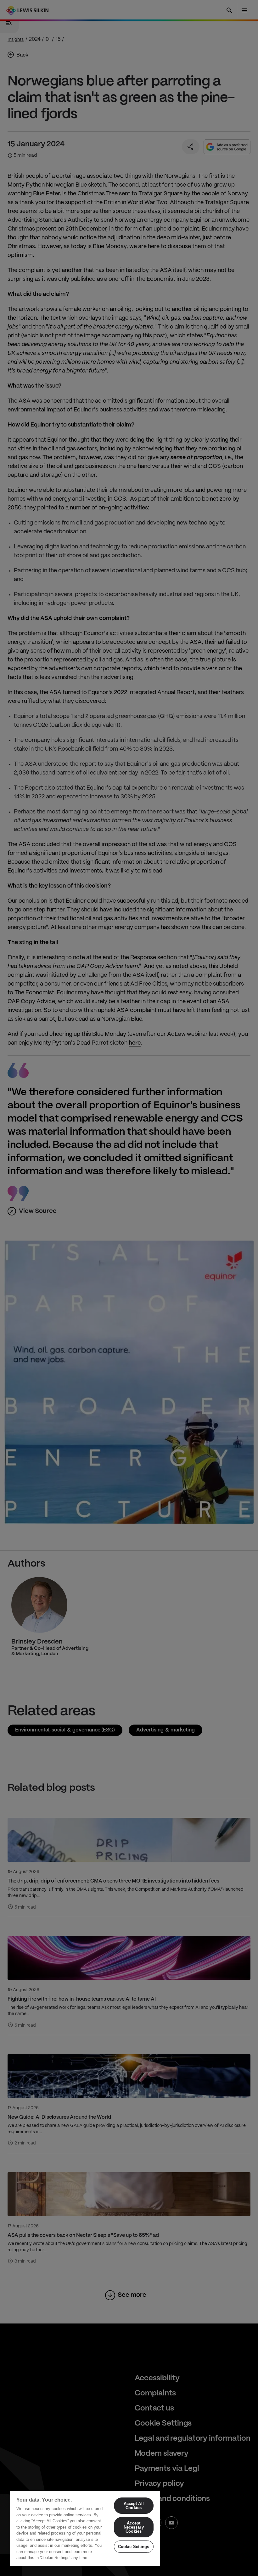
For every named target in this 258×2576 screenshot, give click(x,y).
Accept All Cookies (134, 2506)
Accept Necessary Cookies (134, 2527)
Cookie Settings (134, 2547)
